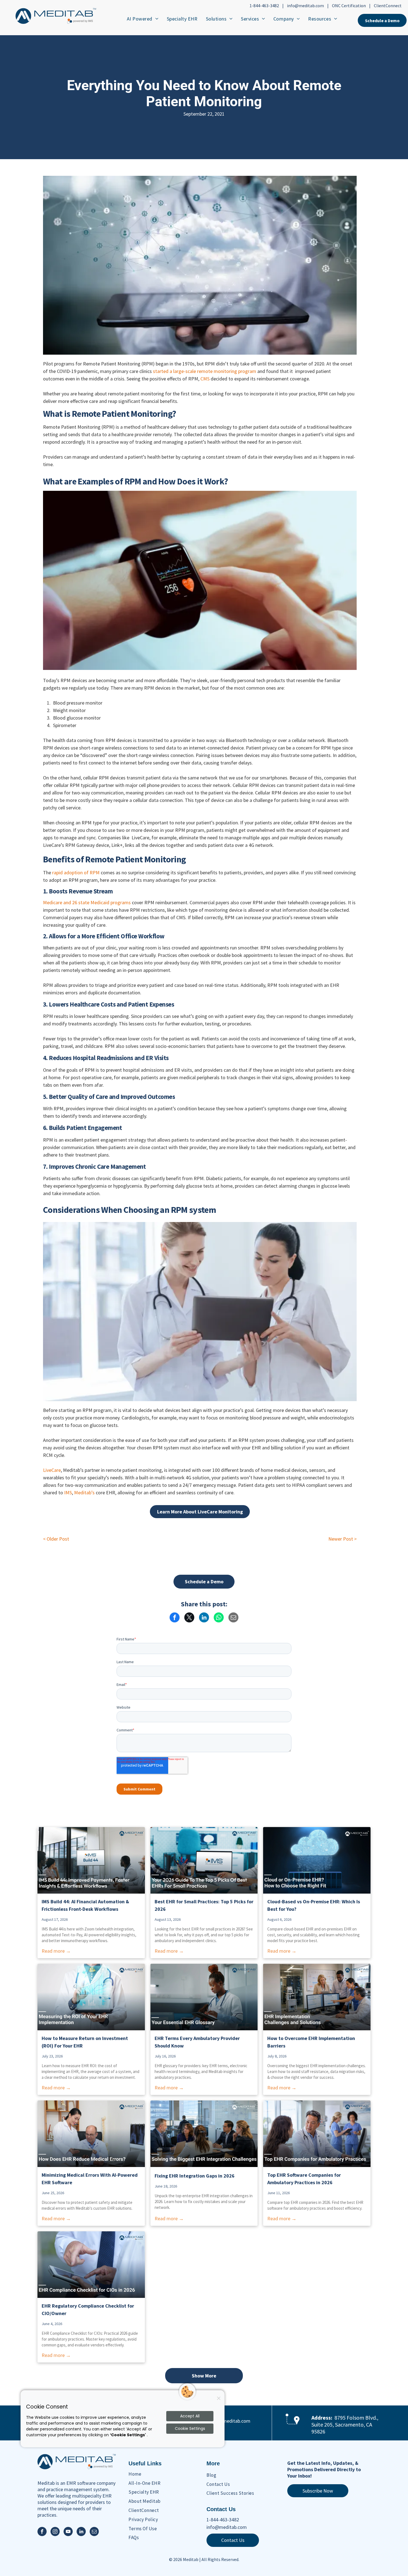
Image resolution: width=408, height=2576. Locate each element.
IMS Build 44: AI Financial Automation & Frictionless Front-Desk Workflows (85, 1905)
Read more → (56, 1951)
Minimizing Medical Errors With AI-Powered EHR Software (90, 2179)
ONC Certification (349, 6)
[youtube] (68, 2532)
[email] (94, 2532)
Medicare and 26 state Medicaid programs (87, 902)
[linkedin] (81, 2532)
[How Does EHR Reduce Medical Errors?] (91, 2134)
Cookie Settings (190, 2428)
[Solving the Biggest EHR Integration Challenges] (204, 2134)
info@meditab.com (305, 6)
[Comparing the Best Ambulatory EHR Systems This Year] (317, 2134)
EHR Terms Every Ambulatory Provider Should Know (197, 2042)
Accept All (190, 2416)
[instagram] (55, 2532)
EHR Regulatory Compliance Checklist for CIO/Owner (88, 2310)
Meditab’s (84, 1492)
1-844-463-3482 (264, 6)
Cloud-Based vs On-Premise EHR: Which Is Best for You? (314, 1905)
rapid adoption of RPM (75, 872)
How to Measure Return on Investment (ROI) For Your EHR (85, 2042)
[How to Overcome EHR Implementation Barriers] (317, 1997)
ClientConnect (388, 6)
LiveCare (52, 1470)
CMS (205, 379)
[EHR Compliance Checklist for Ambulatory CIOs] (91, 2265)
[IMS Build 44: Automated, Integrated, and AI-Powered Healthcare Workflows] (91, 1860)
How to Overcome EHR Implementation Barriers (311, 2042)
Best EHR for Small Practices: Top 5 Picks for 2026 (204, 1905)
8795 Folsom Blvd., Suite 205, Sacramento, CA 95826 (345, 2424)
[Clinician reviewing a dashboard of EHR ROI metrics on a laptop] (91, 1997)
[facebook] (42, 2532)
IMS (68, 1492)
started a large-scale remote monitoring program (205, 371)
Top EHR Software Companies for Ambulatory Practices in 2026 (304, 2179)
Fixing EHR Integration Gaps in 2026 (195, 2176)
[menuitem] (143, 19)
